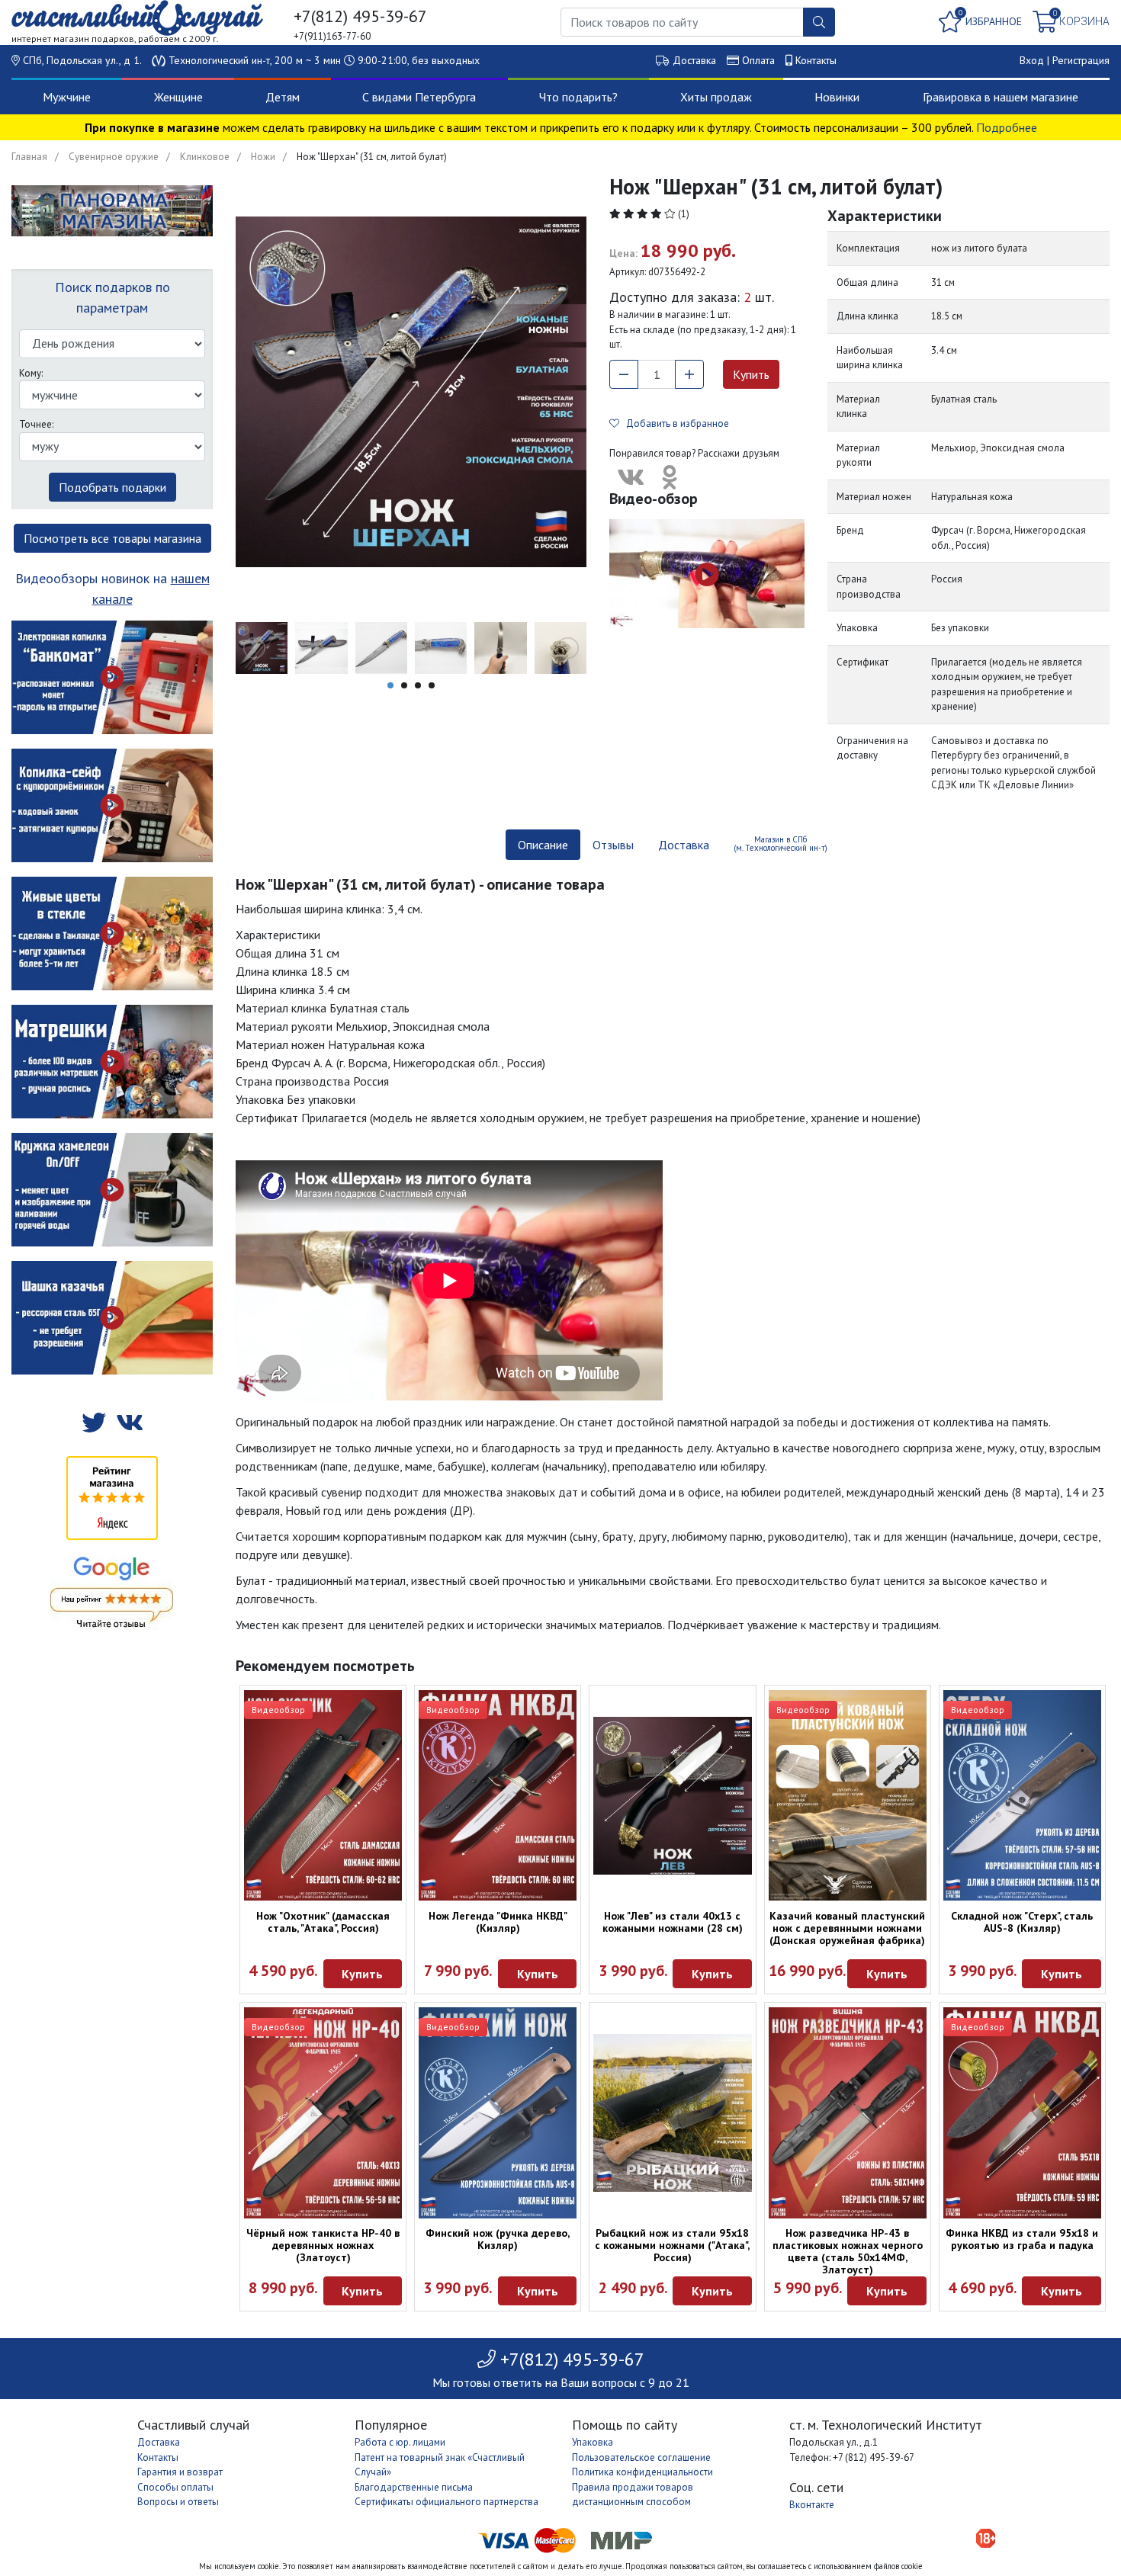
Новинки (837, 97)
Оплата (758, 60)
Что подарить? (578, 97)
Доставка (694, 60)
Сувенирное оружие (114, 157)
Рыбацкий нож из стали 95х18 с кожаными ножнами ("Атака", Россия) (672, 2245)
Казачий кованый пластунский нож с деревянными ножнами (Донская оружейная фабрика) (847, 1928)
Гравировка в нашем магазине (1001, 97)
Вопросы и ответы (178, 2502)
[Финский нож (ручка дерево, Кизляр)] (498, 2112)
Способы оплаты (175, 2487)
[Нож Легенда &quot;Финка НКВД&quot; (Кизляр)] (498, 1795)
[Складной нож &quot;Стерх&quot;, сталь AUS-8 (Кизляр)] (1022, 1795)
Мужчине (67, 97)
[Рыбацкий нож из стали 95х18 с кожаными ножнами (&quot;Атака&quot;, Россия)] (672, 2113)
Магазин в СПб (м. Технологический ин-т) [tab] (781, 844)
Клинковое (205, 157)
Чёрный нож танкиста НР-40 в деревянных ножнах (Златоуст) (323, 2245)
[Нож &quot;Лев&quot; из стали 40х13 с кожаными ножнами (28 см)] (672, 1796)
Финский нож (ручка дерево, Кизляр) (498, 2239)
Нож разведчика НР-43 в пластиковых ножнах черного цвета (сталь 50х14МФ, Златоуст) (848, 2251)
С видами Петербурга (419, 97)
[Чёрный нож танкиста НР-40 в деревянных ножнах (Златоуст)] (323, 2112)
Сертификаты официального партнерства (446, 2502)
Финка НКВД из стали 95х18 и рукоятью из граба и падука (1022, 2239)
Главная (29, 157)
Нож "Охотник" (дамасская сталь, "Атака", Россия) (323, 1922)
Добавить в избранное (674, 423)
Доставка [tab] (684, 845)
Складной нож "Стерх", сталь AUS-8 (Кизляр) (1022, 1922)
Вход (1032, 60)
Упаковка (593, 2442)
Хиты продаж (716, 97)
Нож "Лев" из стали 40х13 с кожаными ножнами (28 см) (673, 1922)
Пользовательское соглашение (641, 2457)
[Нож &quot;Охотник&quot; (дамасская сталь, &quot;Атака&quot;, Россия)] (323, 1795)
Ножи (263, 157)
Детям (283, 97)
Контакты (816, 60)
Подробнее (1007, 127)
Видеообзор (278, 1710)
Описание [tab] (543, 845)
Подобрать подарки (112, 487)
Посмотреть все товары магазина (112, 538)
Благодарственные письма (414, 2487)
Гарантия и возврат (180, 2472)
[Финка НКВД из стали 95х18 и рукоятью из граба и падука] (1022, 2112)
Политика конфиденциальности (642, 2472)
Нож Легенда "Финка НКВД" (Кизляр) (498, 1922)
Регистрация (1081, 60)
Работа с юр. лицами (400, 2442)
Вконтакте (812, 2505)
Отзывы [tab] (613, 845)
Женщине (178, 97)
